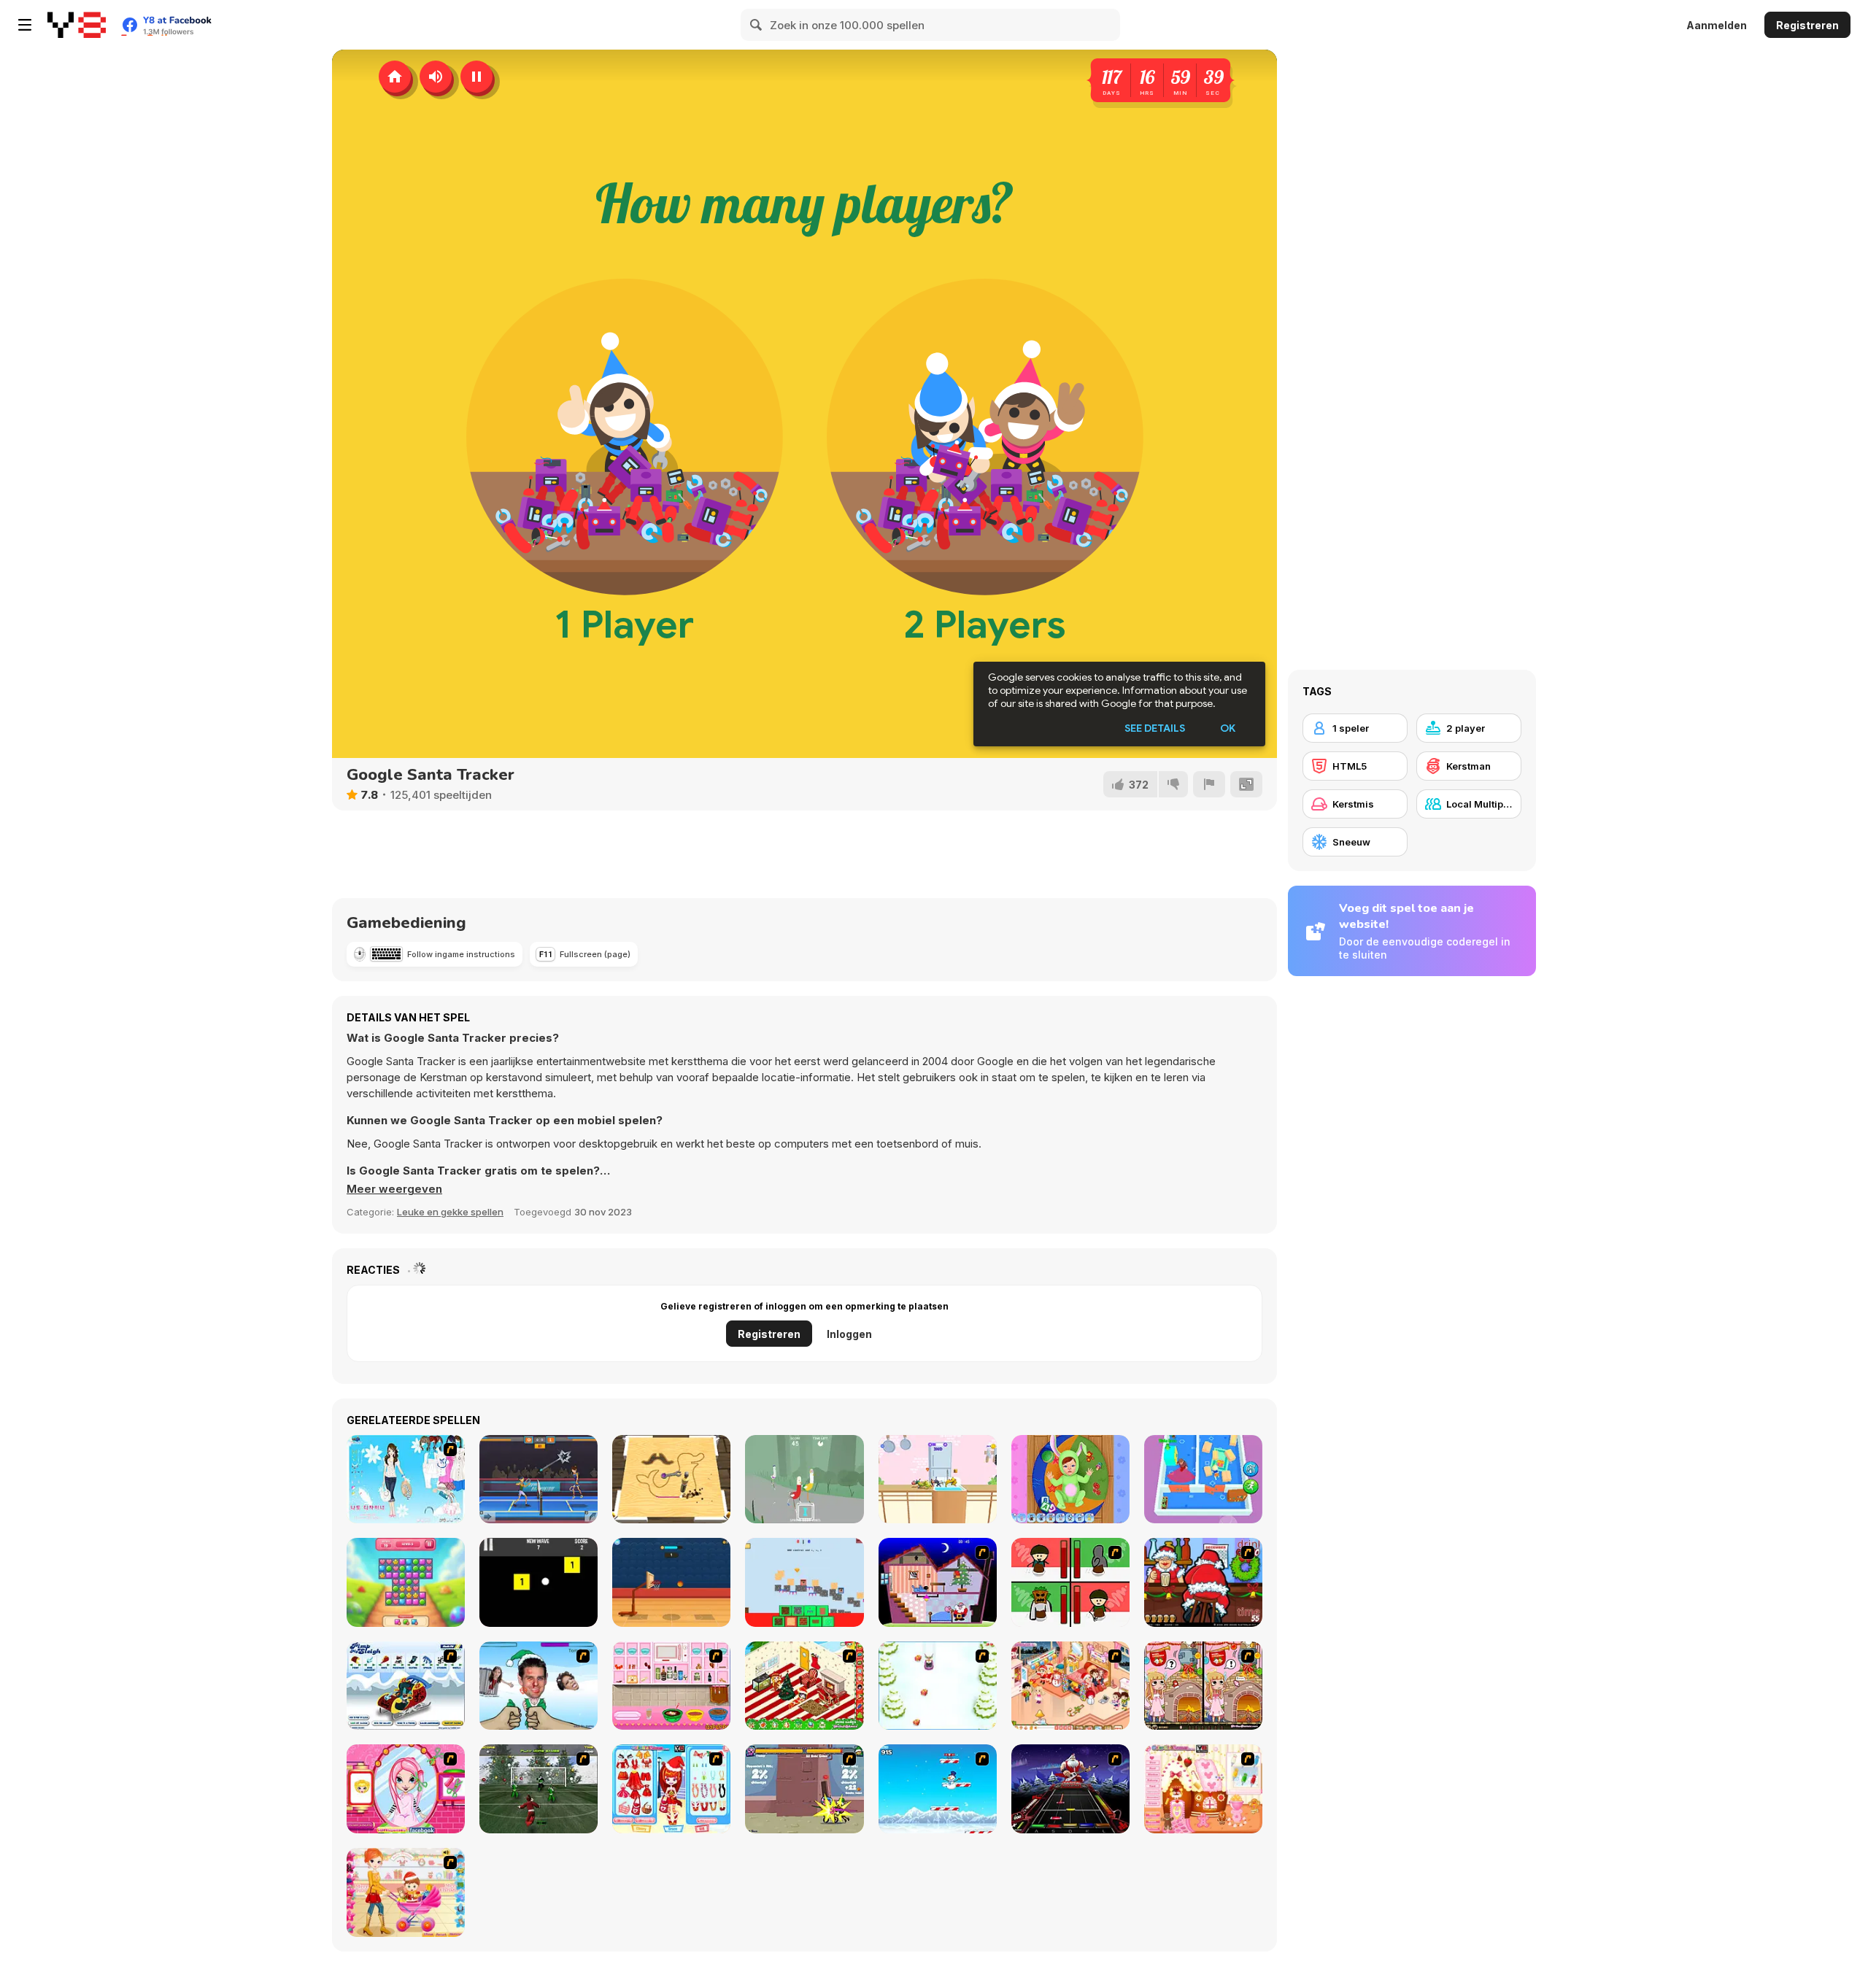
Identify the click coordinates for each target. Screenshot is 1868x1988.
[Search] (757, 25)
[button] (394, 1189)
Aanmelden (1717, 25)
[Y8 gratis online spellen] (77, 25)
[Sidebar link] (25, 25)
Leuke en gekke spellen (450, 1212)
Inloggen (849, 1334)
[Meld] (1209, 784)
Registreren (1807, 25)
